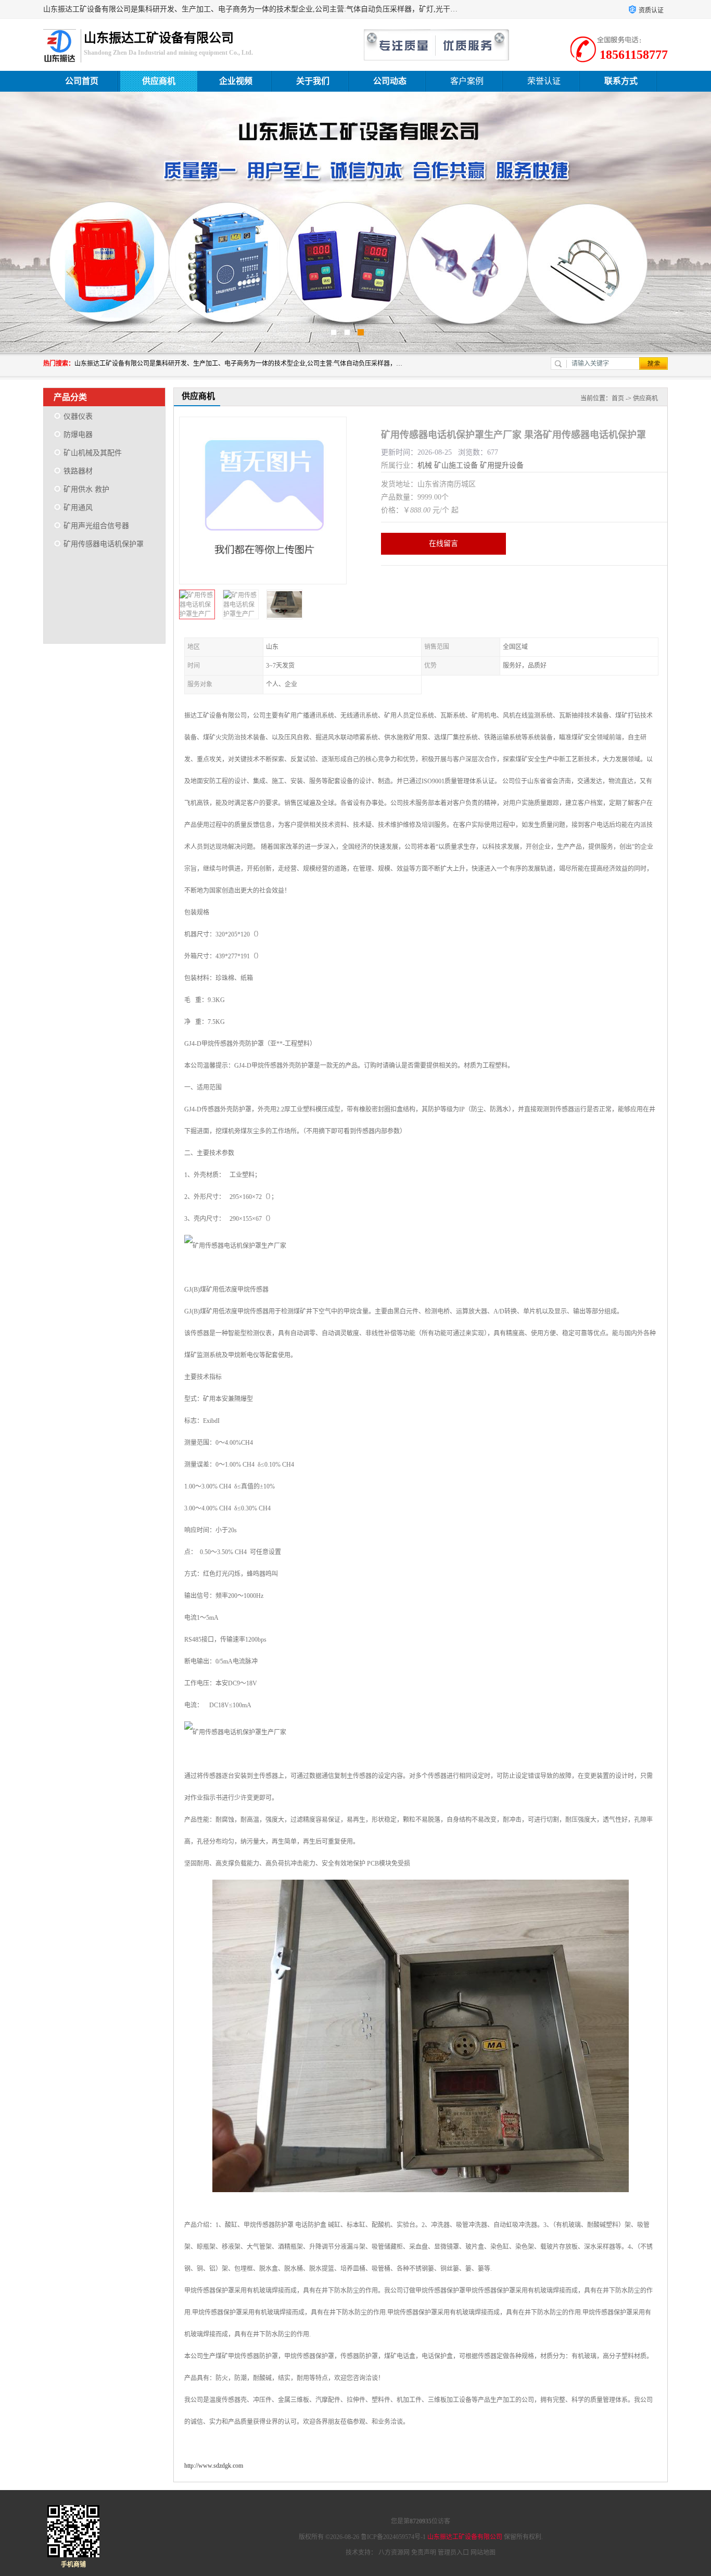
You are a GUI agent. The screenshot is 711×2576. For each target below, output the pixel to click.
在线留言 (443, 543)
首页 (618, 398)
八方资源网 (394, 2553)
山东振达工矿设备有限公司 (465, 2537)
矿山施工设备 (456, 465)
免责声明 (424, 2553)
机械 (425, 465)
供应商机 (159, 81)
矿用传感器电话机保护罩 (104, 544)
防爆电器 (78, 435)
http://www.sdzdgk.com (214, 2466)
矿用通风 (78, 508)
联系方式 (621, 81)
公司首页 (82, 81)
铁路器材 (78, 471)
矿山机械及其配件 (93, 453)
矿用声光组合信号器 (96, 526)
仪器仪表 (78, 416)
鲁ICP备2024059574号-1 (393, 2537)
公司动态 (390, 81)
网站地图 (483, 2553)
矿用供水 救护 (86, 489)
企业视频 (236, 81)
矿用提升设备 (502, 465)
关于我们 (313, 81)
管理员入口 (453, 2553)
